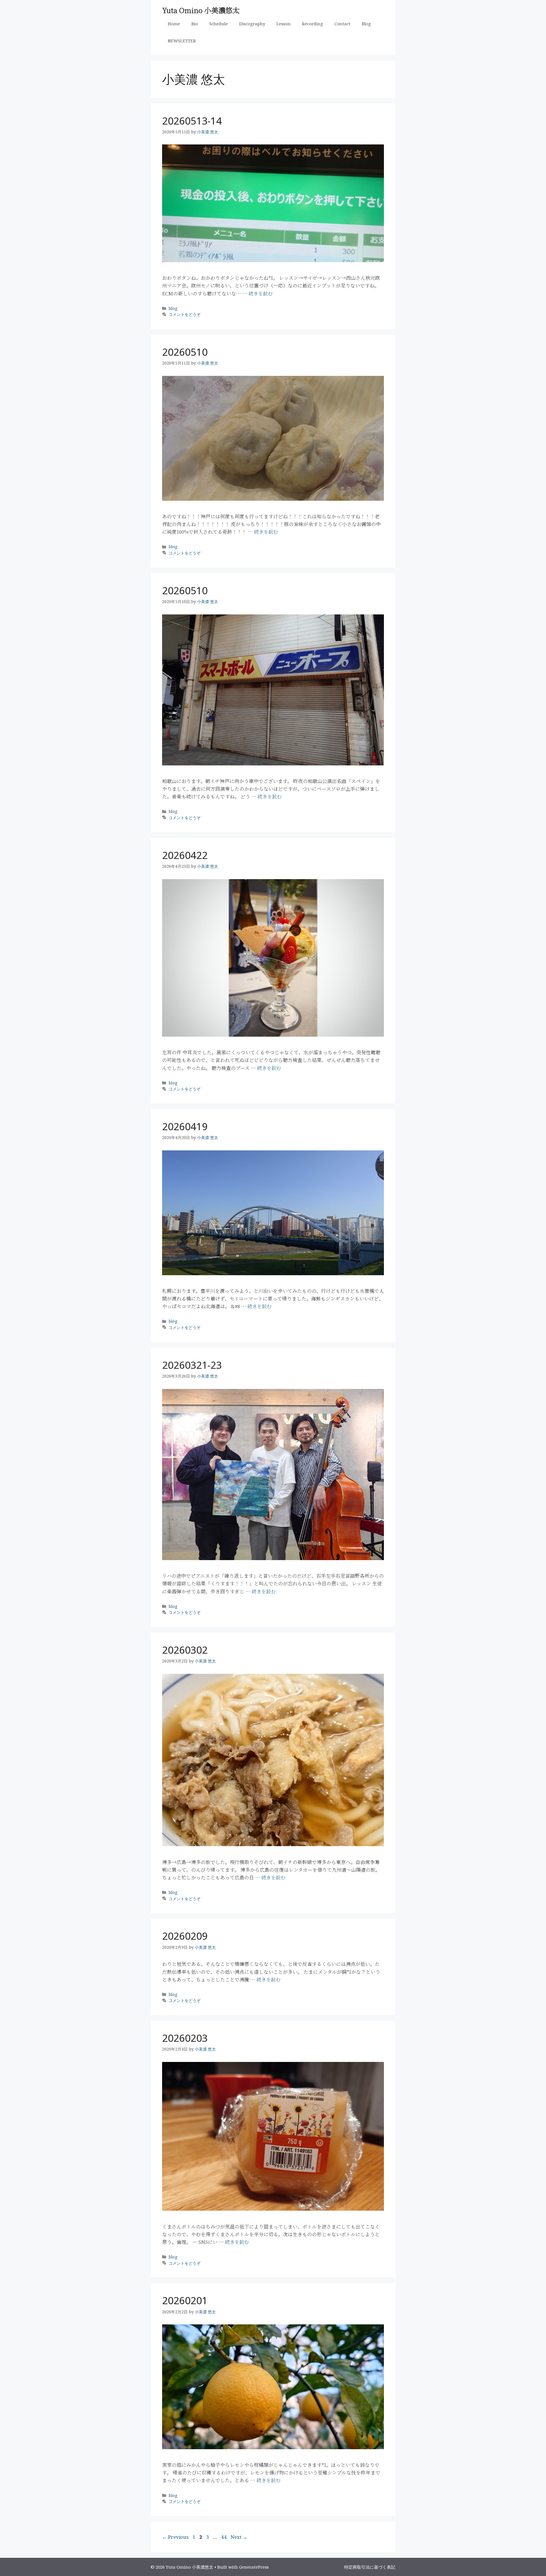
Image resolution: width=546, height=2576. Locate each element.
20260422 (185, 855)
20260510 (185, 352)
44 (224, 2537)
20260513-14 (192, 121)
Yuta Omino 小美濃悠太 (201, 10)
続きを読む (261, 293)
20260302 (185, 1650)
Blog (366, 24)
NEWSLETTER (182, 41)
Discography (252, 24)
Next (239, 2537)
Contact (342, 24)
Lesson (284, 24)
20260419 (185, 1126)
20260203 (185, 2038)
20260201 (185, 2300)
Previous (175, 2537)
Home (174, 24)
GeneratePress (254, 2567)
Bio (195, 24)
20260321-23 (192, 1365)
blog (173, 308)
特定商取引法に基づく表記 (370, 2567)
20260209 (185, 1936)
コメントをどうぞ (185, 314)
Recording (313, 24)
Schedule (219, 24)
